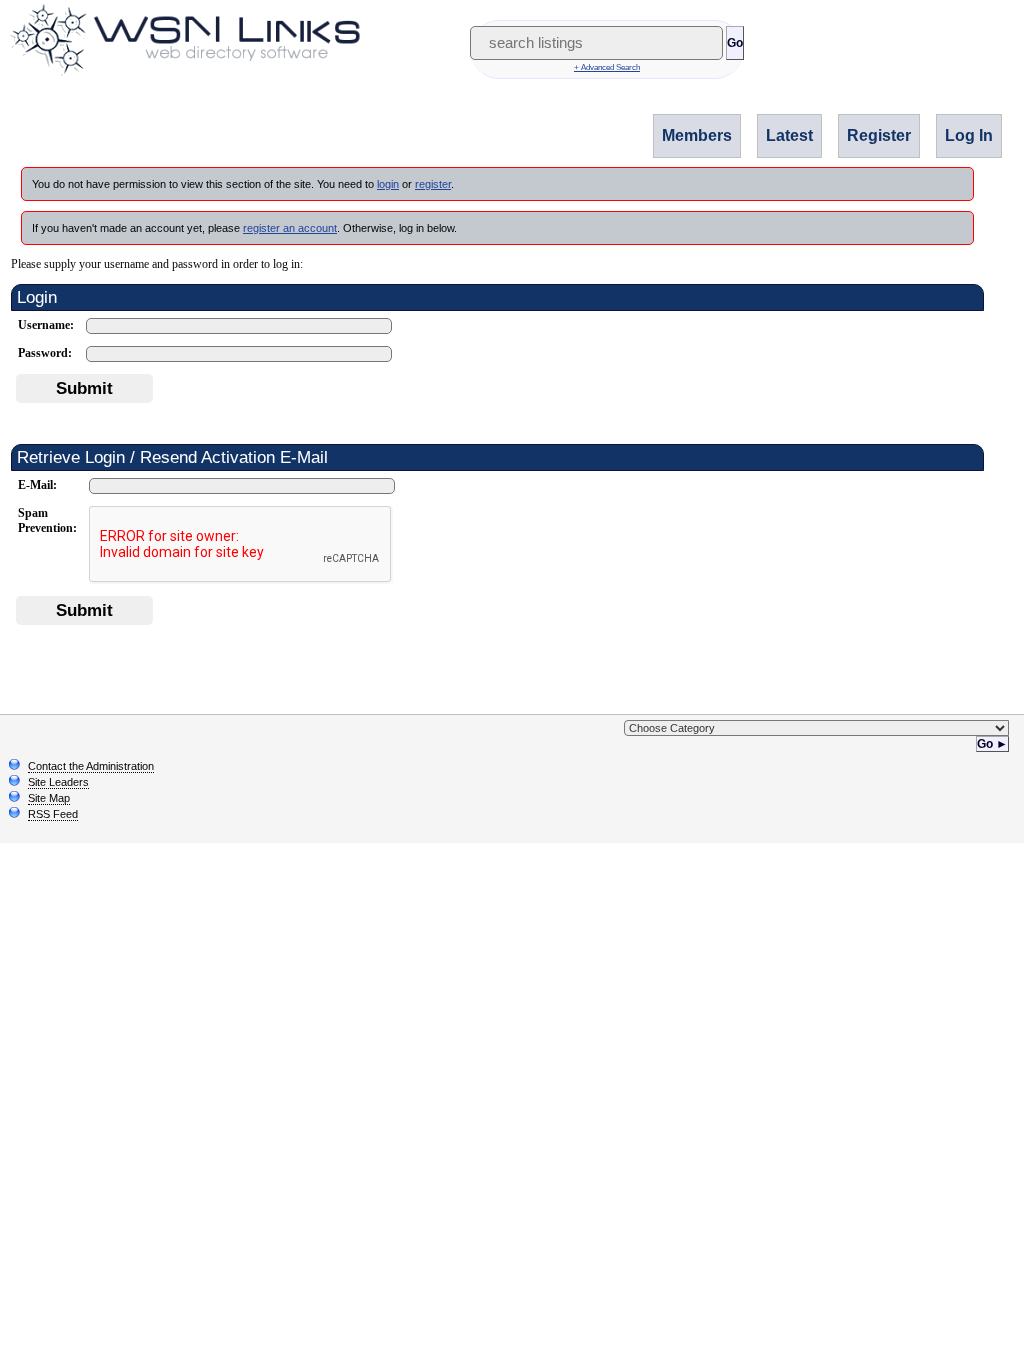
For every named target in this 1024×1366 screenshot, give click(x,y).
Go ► (992, 744)
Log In (969, 135)
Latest (789, 135)
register (433, 184)
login (388, 184)
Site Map (49, 798)
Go (735, 43)
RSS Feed (53, 814)
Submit (84, 388)
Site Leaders (58, 782)
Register (879, 135)
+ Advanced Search (607, 67)
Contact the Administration (91, 766)
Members (697, 135)
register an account (290, 228)
